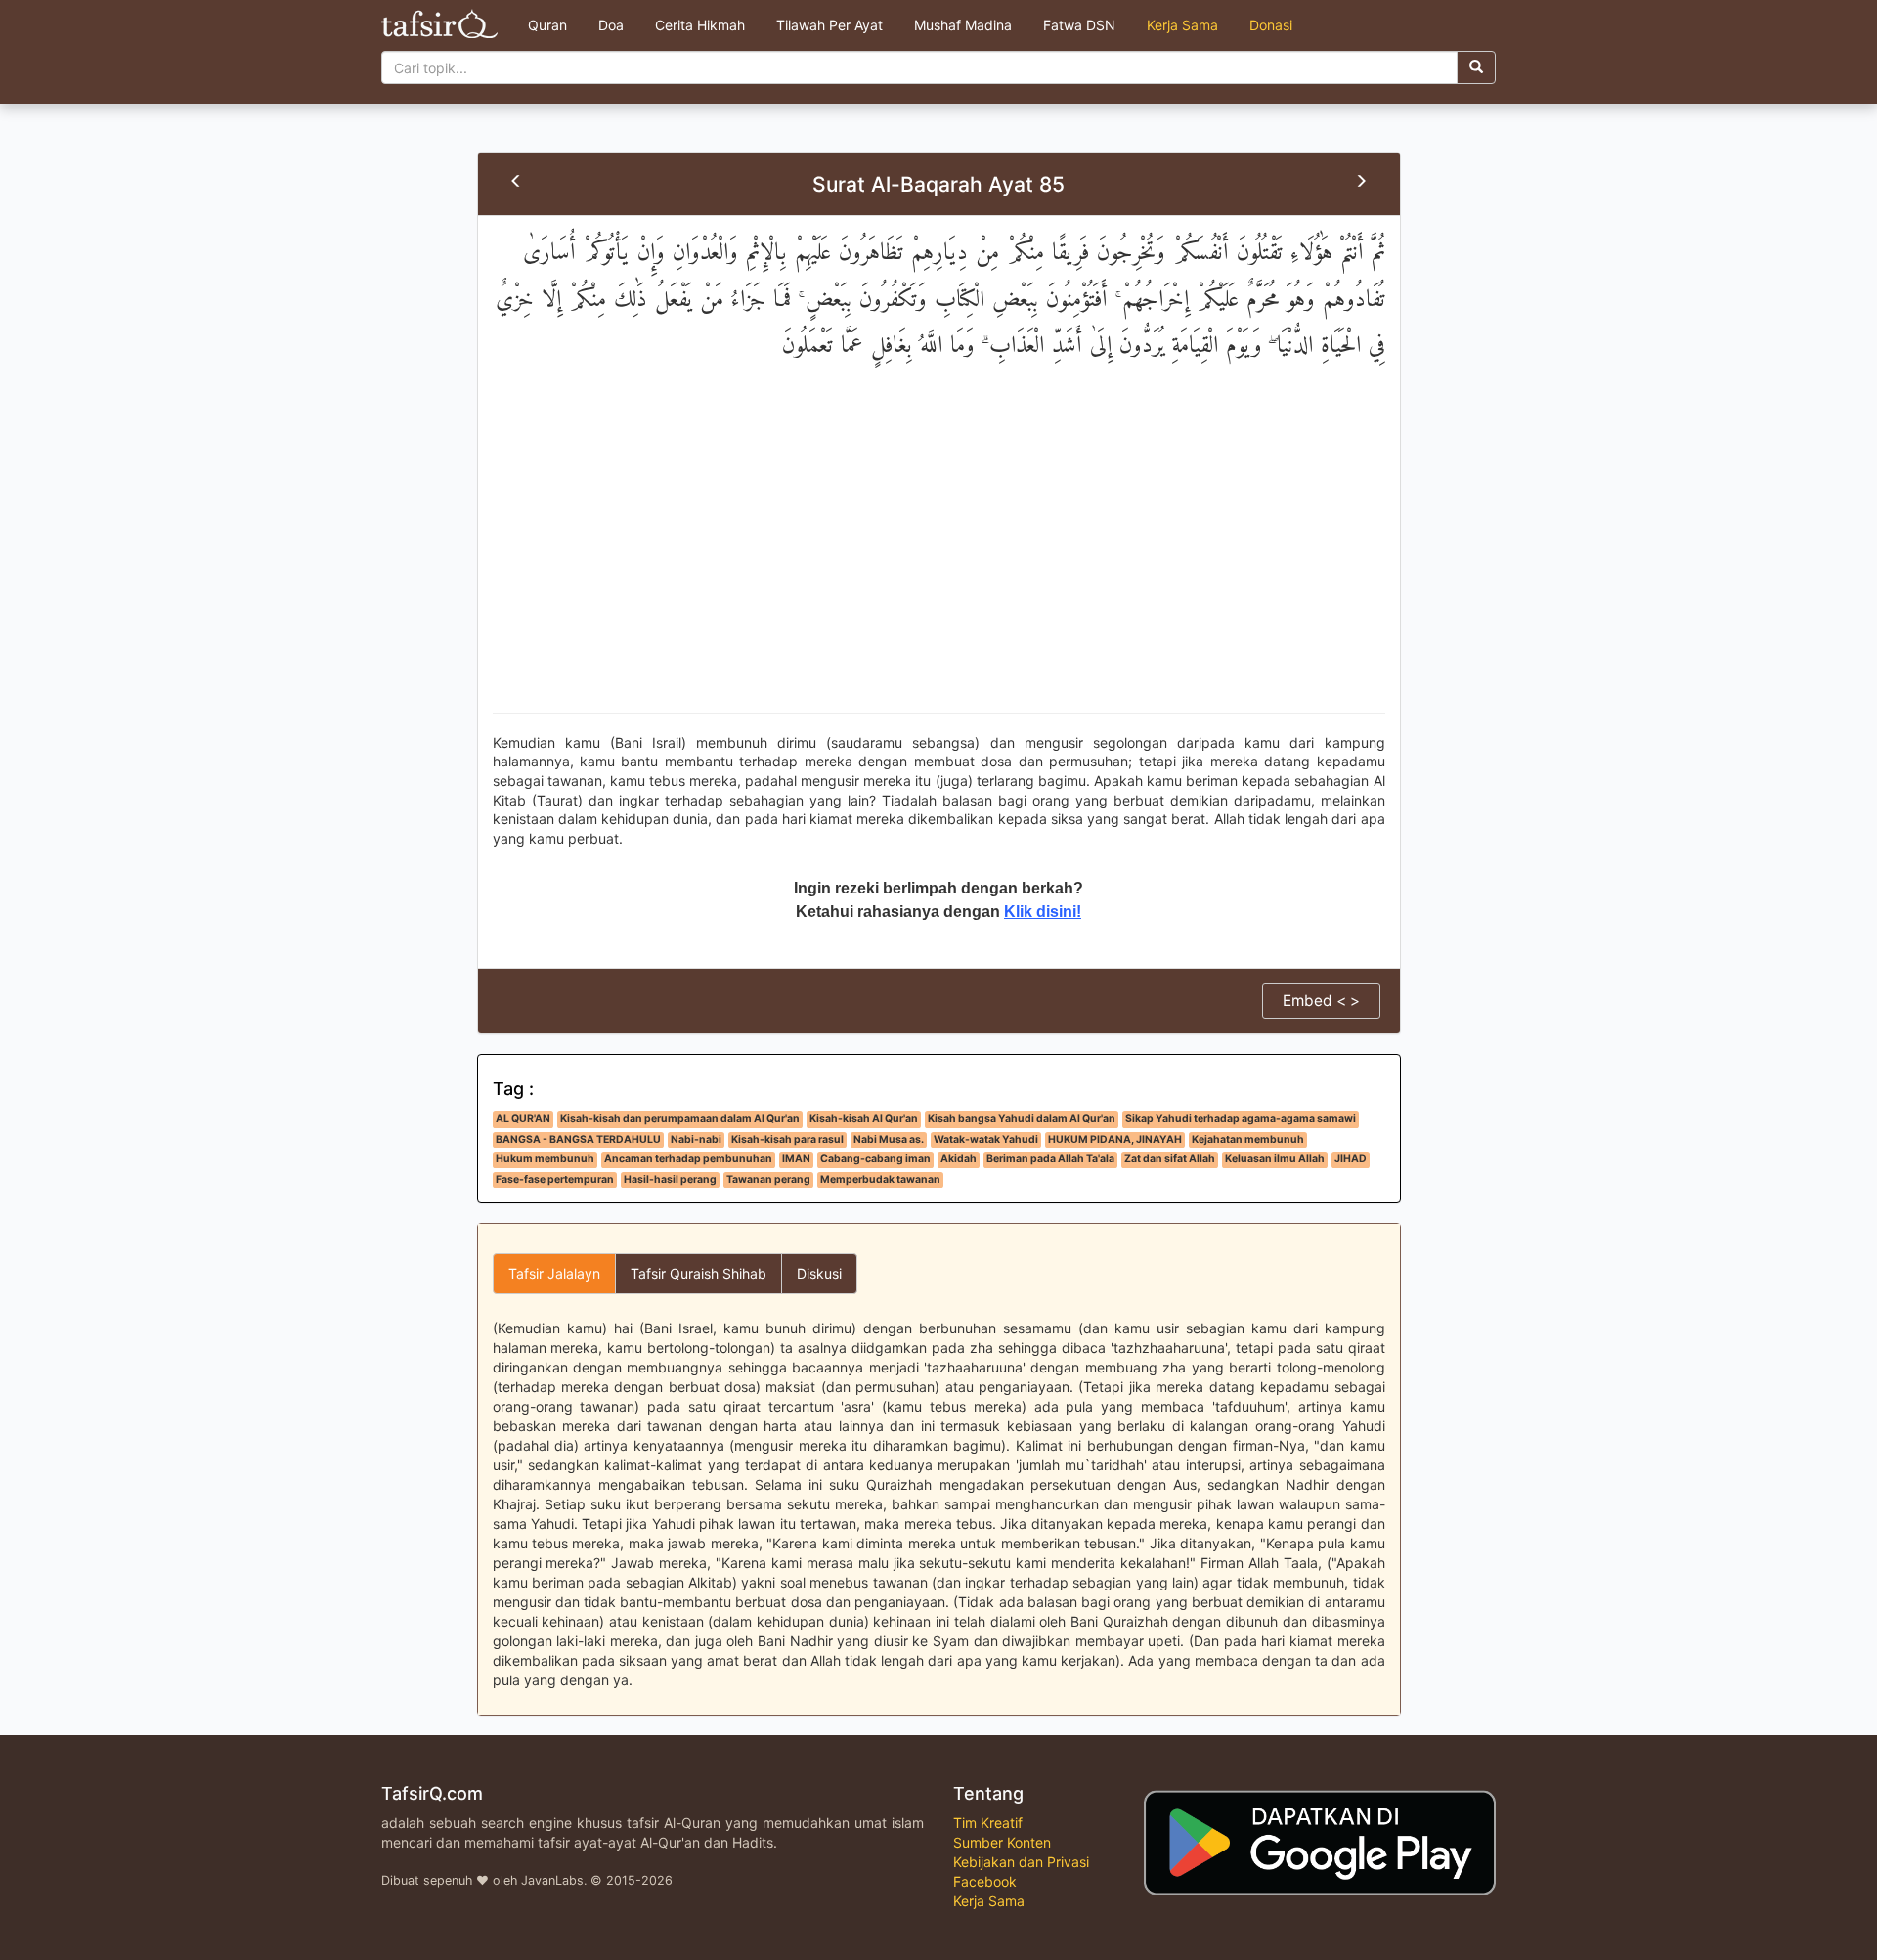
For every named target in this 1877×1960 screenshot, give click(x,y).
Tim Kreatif (988, 1823)
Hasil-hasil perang (670, 1179)
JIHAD (1351, 1159)
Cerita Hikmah (700, 25)
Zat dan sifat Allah (1170, 1159)
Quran (547, 25)
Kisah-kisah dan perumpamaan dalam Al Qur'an (680, 1119)
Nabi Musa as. (889, 1139)
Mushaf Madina (963, 25)
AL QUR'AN (523, 1119)
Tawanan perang (768, 1179)
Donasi (1271, 25)
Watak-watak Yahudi (986, 1139)
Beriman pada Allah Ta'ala (1050, 1159)
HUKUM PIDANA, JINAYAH (1115, 1139)
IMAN (796, 1159)
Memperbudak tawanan (880, 1179)
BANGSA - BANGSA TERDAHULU (578, 1139)
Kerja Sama (1182, 25)
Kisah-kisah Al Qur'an (864, 1119)
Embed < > (1321, 1001)
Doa (611, 25)
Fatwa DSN (1079, 25)
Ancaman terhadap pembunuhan (688, 1159)
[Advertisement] (939, 556)
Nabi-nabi (696, 1139)
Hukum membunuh (545, 1159)
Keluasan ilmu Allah (1275, 1159)
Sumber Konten (1002, 1842)
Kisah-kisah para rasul (787, 1139)
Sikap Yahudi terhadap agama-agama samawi (1241, 1119)
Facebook (985, 1881)
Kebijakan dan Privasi (1021, 1862)
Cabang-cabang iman (875, 1159)
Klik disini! (1043, 912)
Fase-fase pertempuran (555, 1179)
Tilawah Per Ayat (829, 25)
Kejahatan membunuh (1248, 1139)
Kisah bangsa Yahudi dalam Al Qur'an (1022, 1119)
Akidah (959, 1159)
